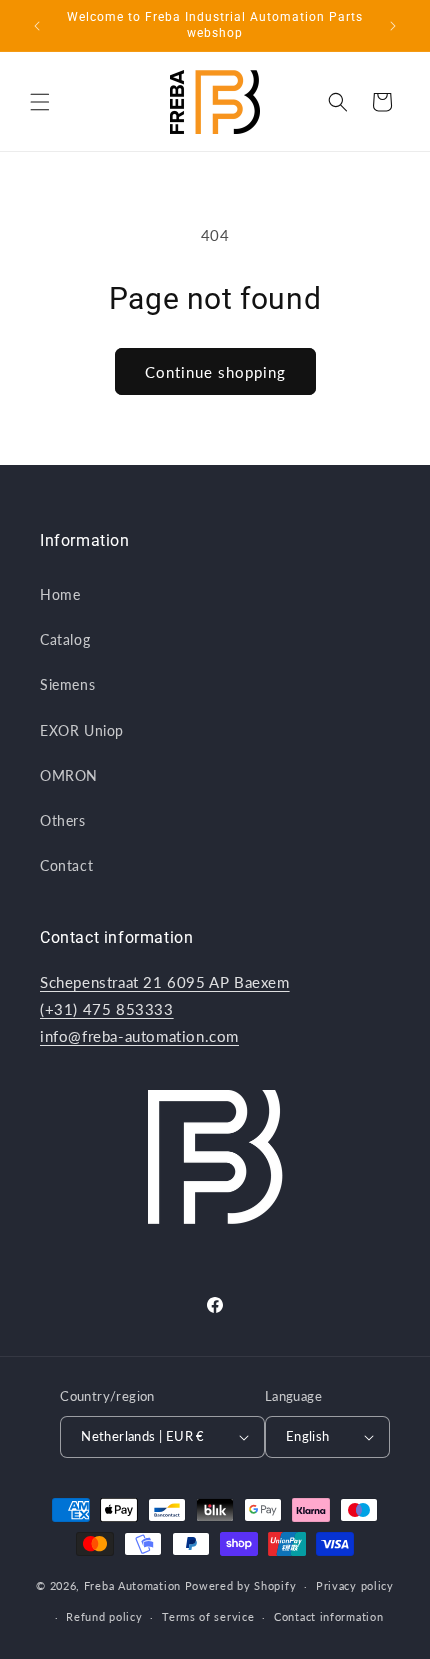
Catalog (65, 639)
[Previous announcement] (37, 26)
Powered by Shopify (241, 1585)
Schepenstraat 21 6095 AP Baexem (165, 982)
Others (63, 820)
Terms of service (208, 1616)
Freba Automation (132, 1585)
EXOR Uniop (82, 730)
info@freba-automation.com (139, 1036)
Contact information (328, 1616)
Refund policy (104, 1616)
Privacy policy (355, 1585)
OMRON (69, 775)
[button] (40, 102)
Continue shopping (215, 372)
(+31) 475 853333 (107, 1009)
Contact (66, 865)
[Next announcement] (393, 26)
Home (60, 594)
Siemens (67, 684)
